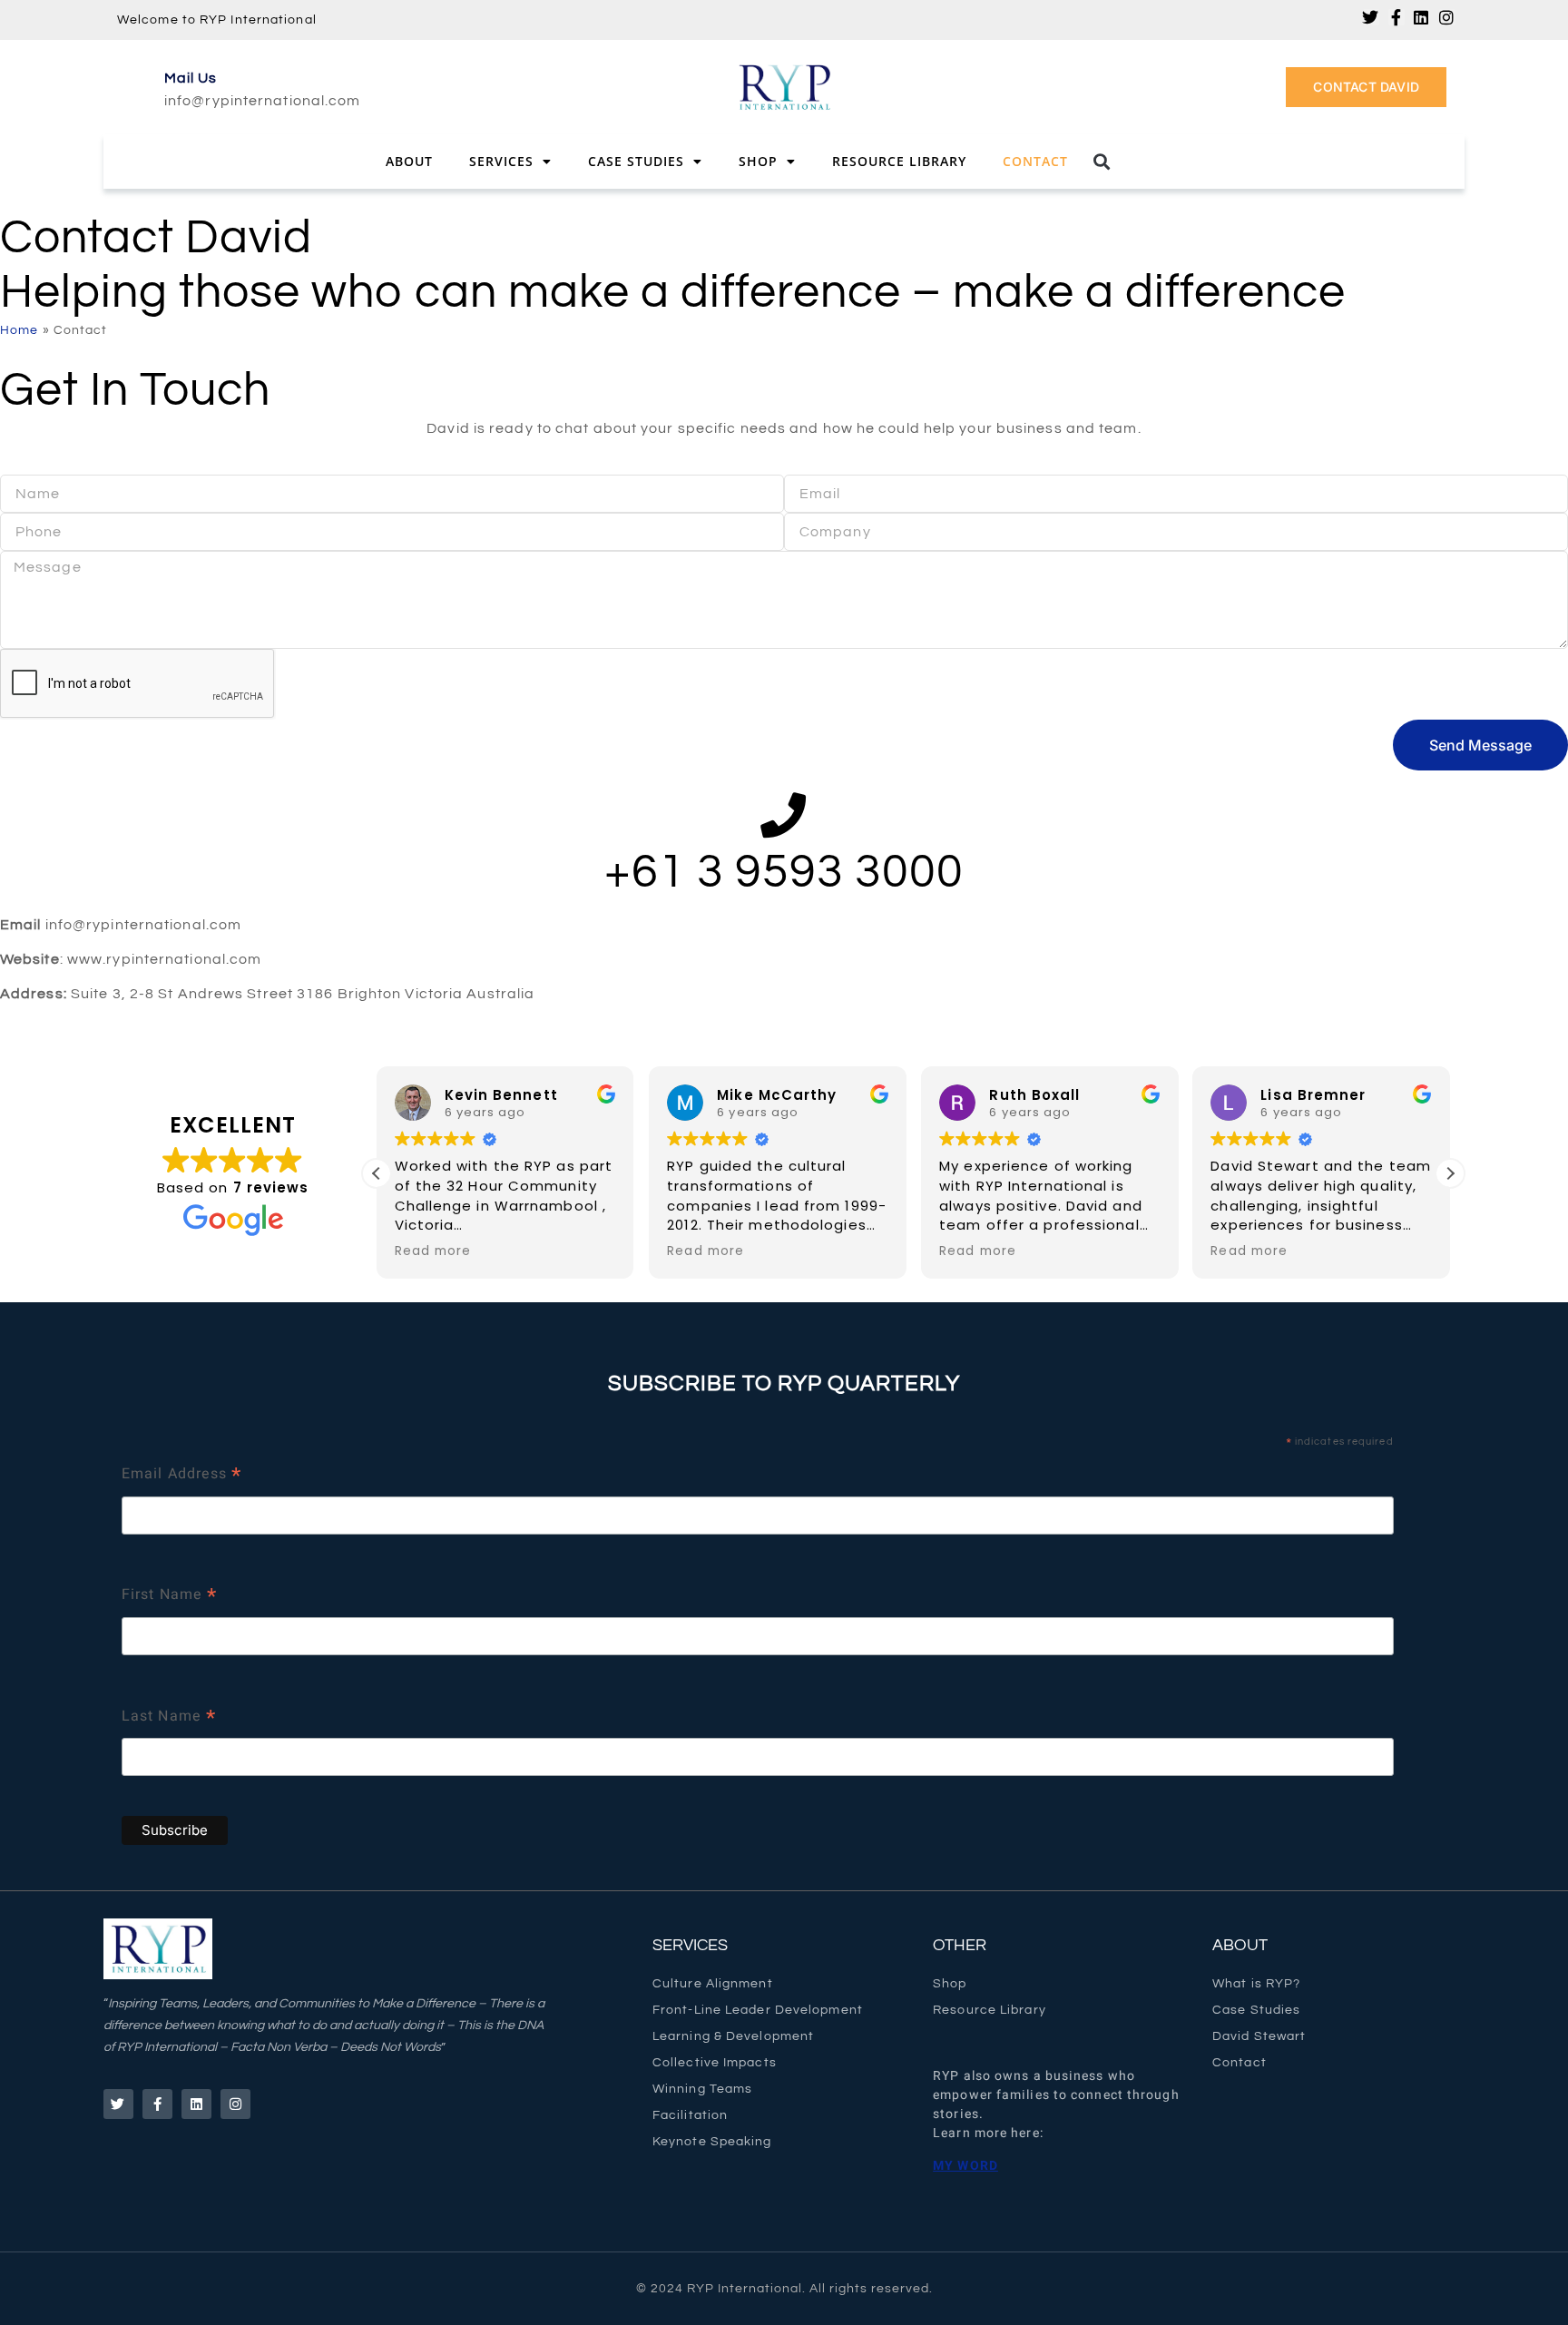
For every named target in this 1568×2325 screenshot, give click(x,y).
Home (19, 330)
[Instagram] (1447, 17)
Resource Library (899, 161)
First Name (169, 1597)
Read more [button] (433, 1251)
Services (501, 161)
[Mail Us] (136, 87)
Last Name (169, 1718)
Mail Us (191, 78)
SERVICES (690, 1945)
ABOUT (1240, 1945)
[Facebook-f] (1396, 17)
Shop (758, 161)
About (409, 161)
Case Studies (636, 161)
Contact (1035, 161)
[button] (1102, 162)
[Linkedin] (1422, 17)
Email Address (182, 1476)
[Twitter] (1371, 17)
